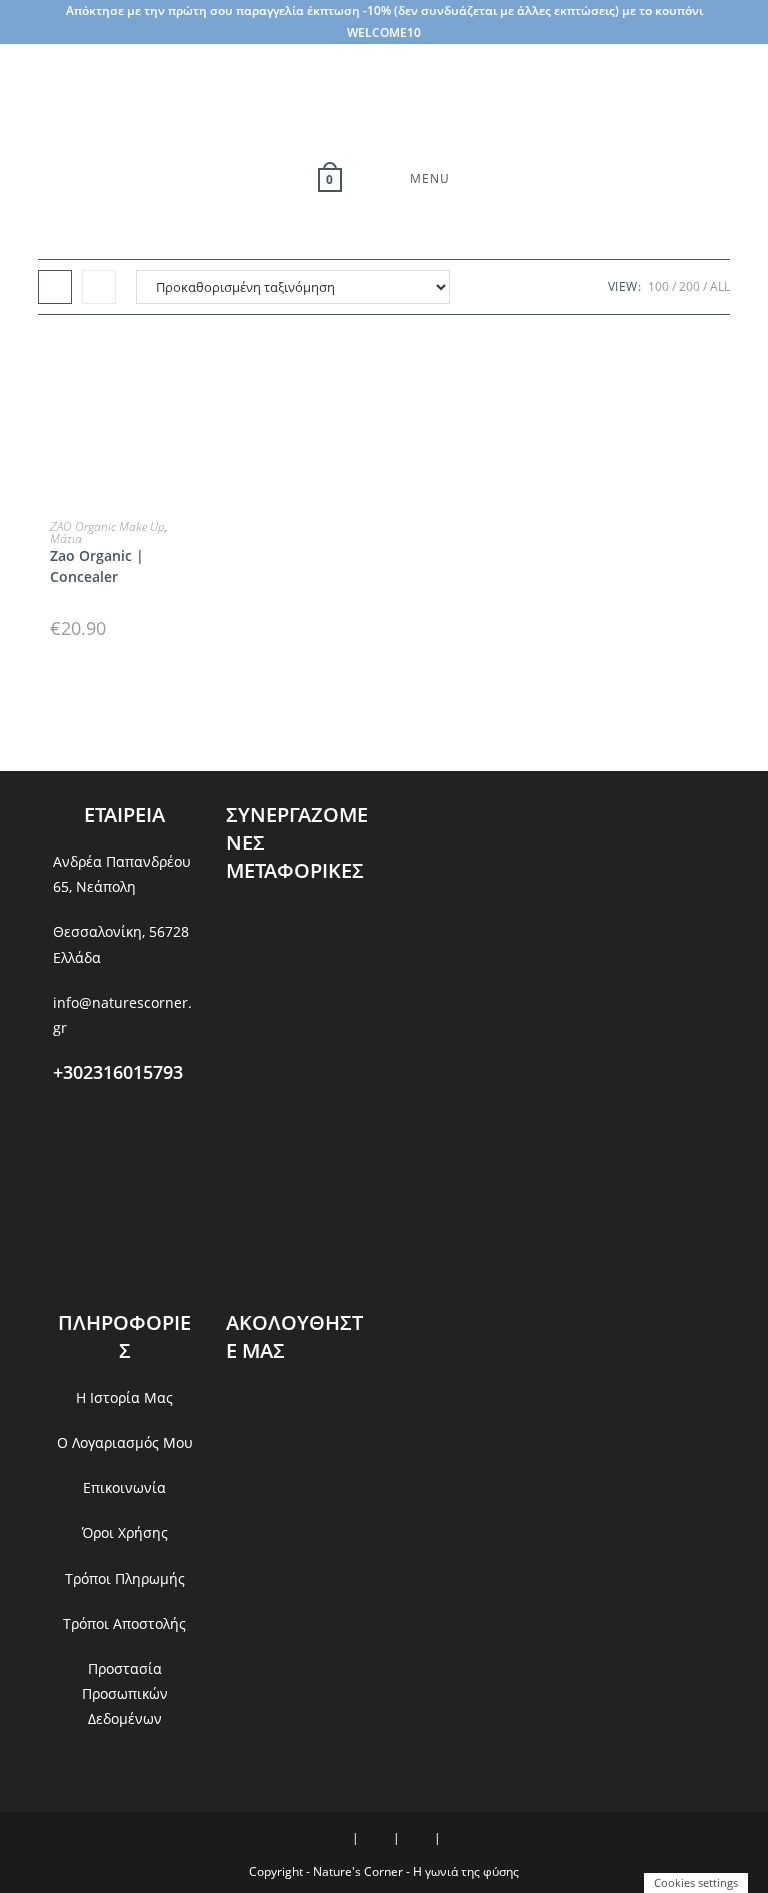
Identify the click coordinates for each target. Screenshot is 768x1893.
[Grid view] (55, 287)
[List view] (99, 287)
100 (658, 286)
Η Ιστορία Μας (124, 1397)
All (720, 286)
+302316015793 (118, 1072)
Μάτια (66, 538)
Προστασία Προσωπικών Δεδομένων (125, 1693)
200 (689, 286)
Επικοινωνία (124, 1487)
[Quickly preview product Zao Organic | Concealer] (190, 370)
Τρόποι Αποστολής (124, 1623)
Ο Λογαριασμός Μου (125, 1442)
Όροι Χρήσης (125, 1532)
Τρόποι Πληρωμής (125, 1578)
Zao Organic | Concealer (97, 566)
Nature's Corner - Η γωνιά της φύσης (416, 1871)
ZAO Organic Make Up (107, 526)
